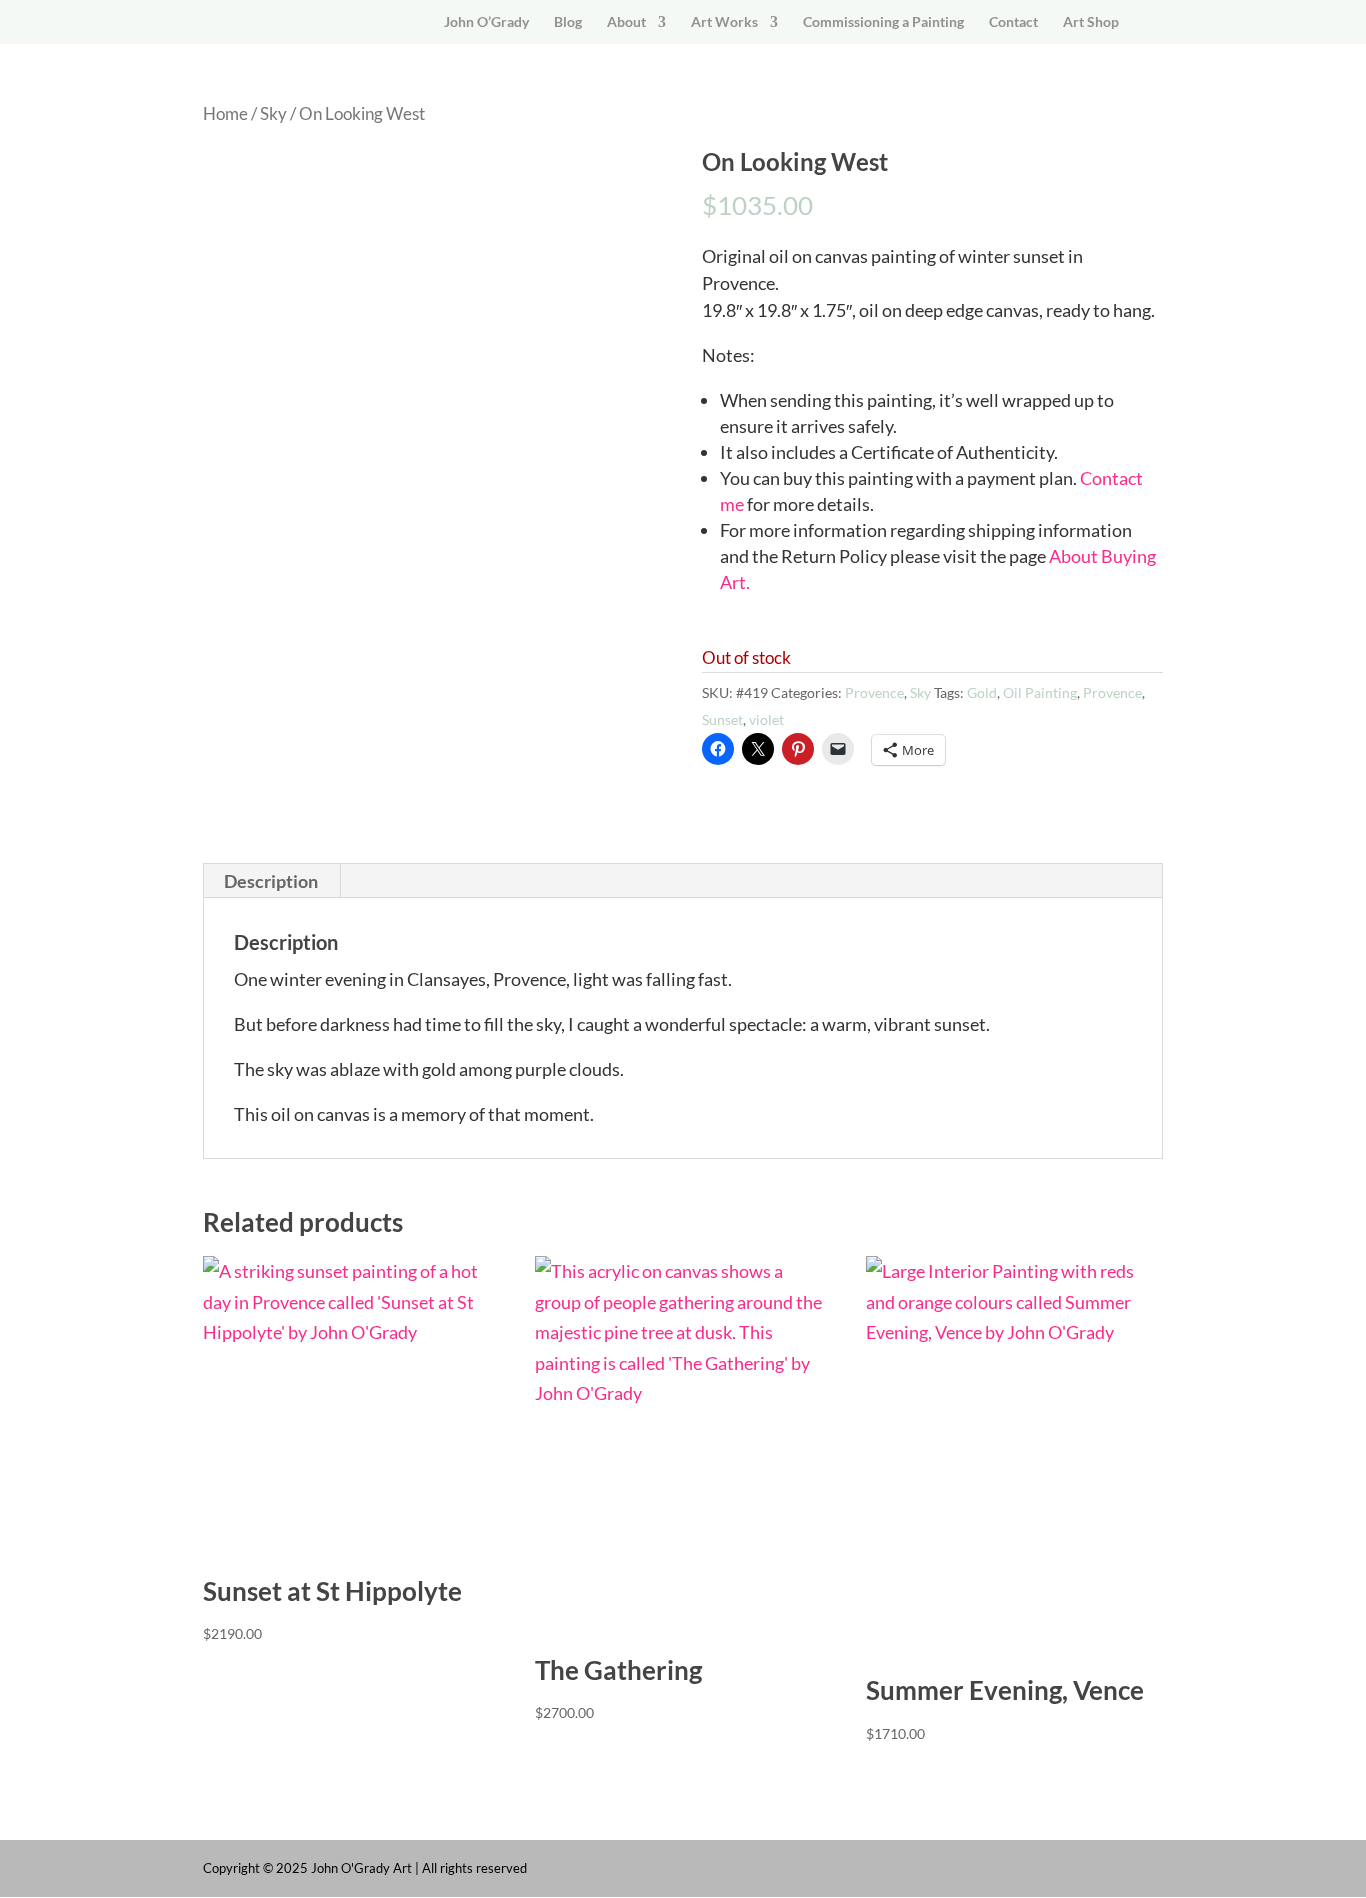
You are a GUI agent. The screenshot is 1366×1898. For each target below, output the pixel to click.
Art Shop (1091, 22)
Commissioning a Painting (883, 22)
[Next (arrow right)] (1331, 949)
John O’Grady (486, 22)
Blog (568, 22)
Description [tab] (271, 881)
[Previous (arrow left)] (35, 949)
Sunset (722, 719)
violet (766, 719)
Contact (1013, 22)
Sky (273, 114)
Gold (982, 692)
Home (225, 114)
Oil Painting (1040, 692)
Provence (874, 692)
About (626, 22)
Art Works (724, 22)
